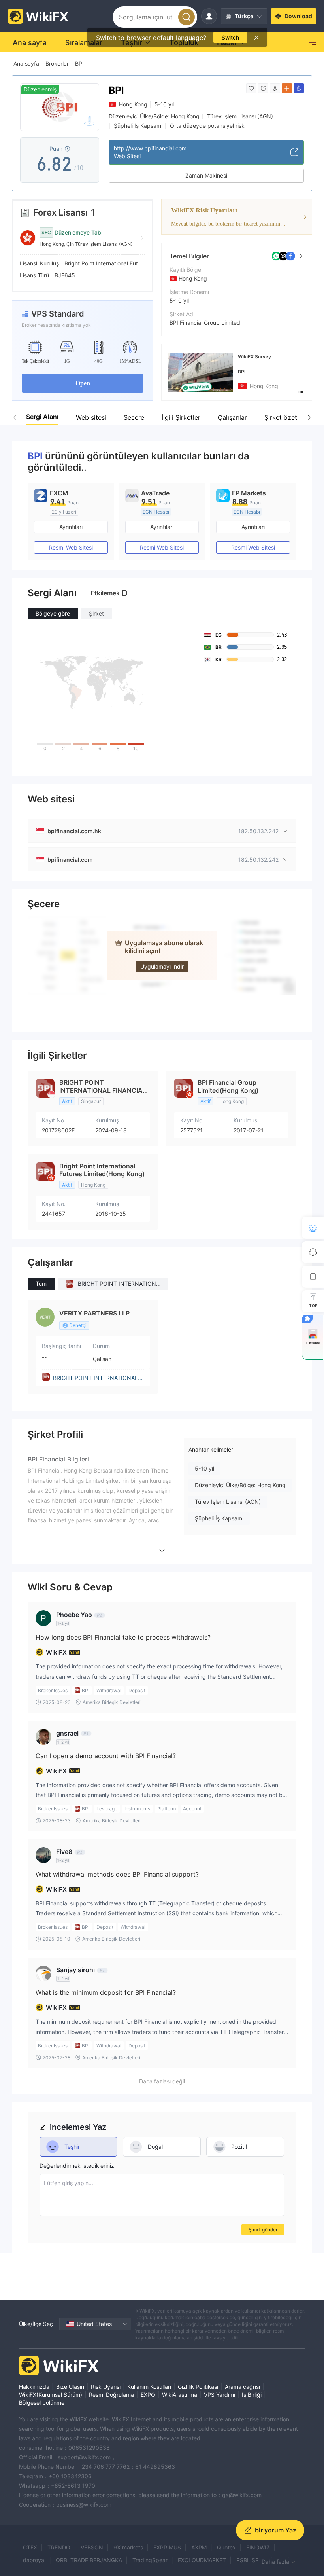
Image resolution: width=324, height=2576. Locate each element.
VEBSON (92, 2547)
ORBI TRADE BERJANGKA (89, 2560)
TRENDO (59, 2547)
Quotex (226, 2547)
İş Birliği (252, 2395)
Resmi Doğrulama (111, 2395)
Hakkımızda (34, 2387)
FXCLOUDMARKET (202, 2560)
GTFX (30, 2547)
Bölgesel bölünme (42, 2403)
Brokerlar (57, 63)
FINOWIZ (258, 2547)
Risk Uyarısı (106, 2387)
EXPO (148, 2395)
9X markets (128, 2547)
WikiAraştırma (180, 2395)
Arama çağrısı (242, 2387)
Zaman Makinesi (206, 175)
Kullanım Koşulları (149, 2387)
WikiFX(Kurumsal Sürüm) (51, 2395)
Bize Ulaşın (70, 2387)
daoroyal (34, 2560)
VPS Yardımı (219, 2395)
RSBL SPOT (251, 2560)
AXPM (199, 2547)
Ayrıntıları (71, 527)
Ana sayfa (26, 63)
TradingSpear (150, 2560)
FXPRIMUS (167, 2547)
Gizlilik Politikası (198, 2387)
